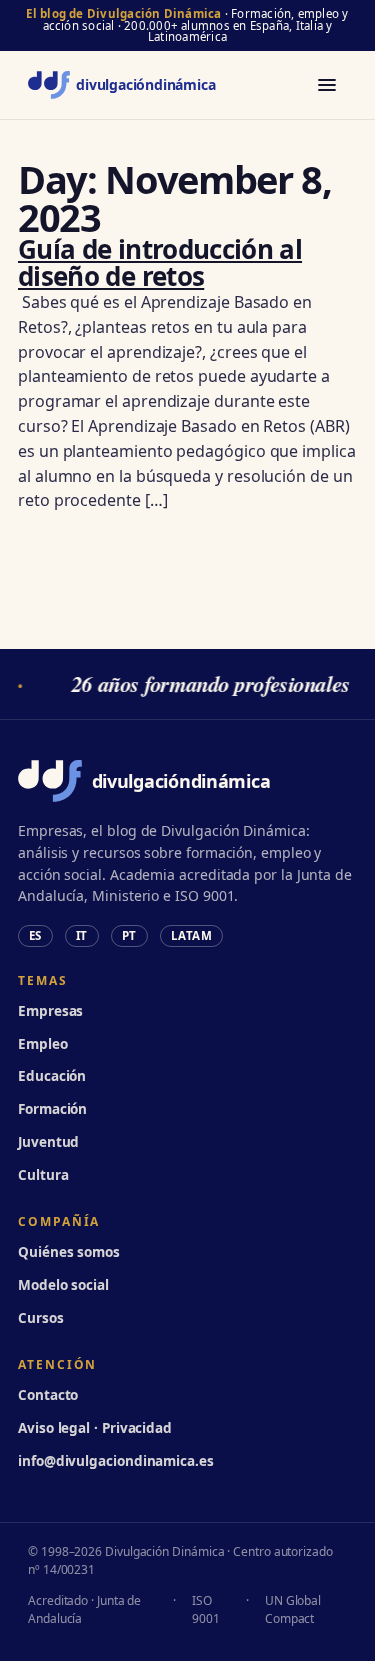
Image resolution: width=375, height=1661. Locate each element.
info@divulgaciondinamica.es (116, 1461)
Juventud (48, 1142)
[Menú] (327, 85)
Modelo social (63, 1285)
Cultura (43, 1175)
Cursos (41, 1318)
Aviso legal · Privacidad (95, 1428)
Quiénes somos (69, 1252)
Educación (52, 1076)
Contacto (48, 1395)
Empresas (50, 1011)
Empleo (43, 1044)
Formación (52, 1109)
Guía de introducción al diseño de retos (160, 262)
